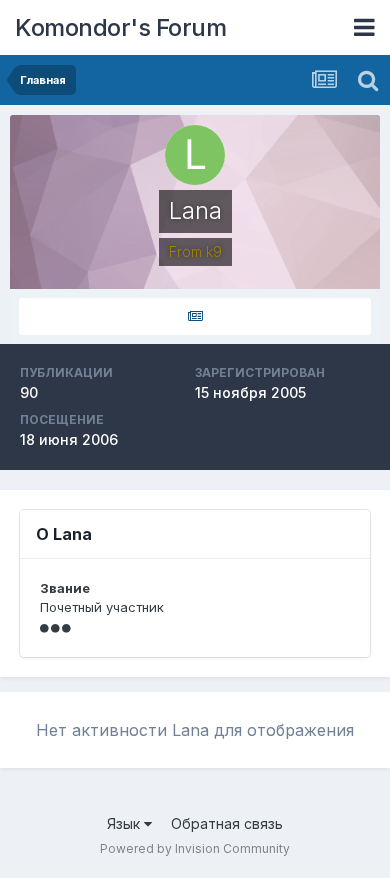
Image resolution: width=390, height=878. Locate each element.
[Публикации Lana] (195, 316)
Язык (125, 823)
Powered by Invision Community (195, 848)
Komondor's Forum (120, 27)
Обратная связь (227, 823)
